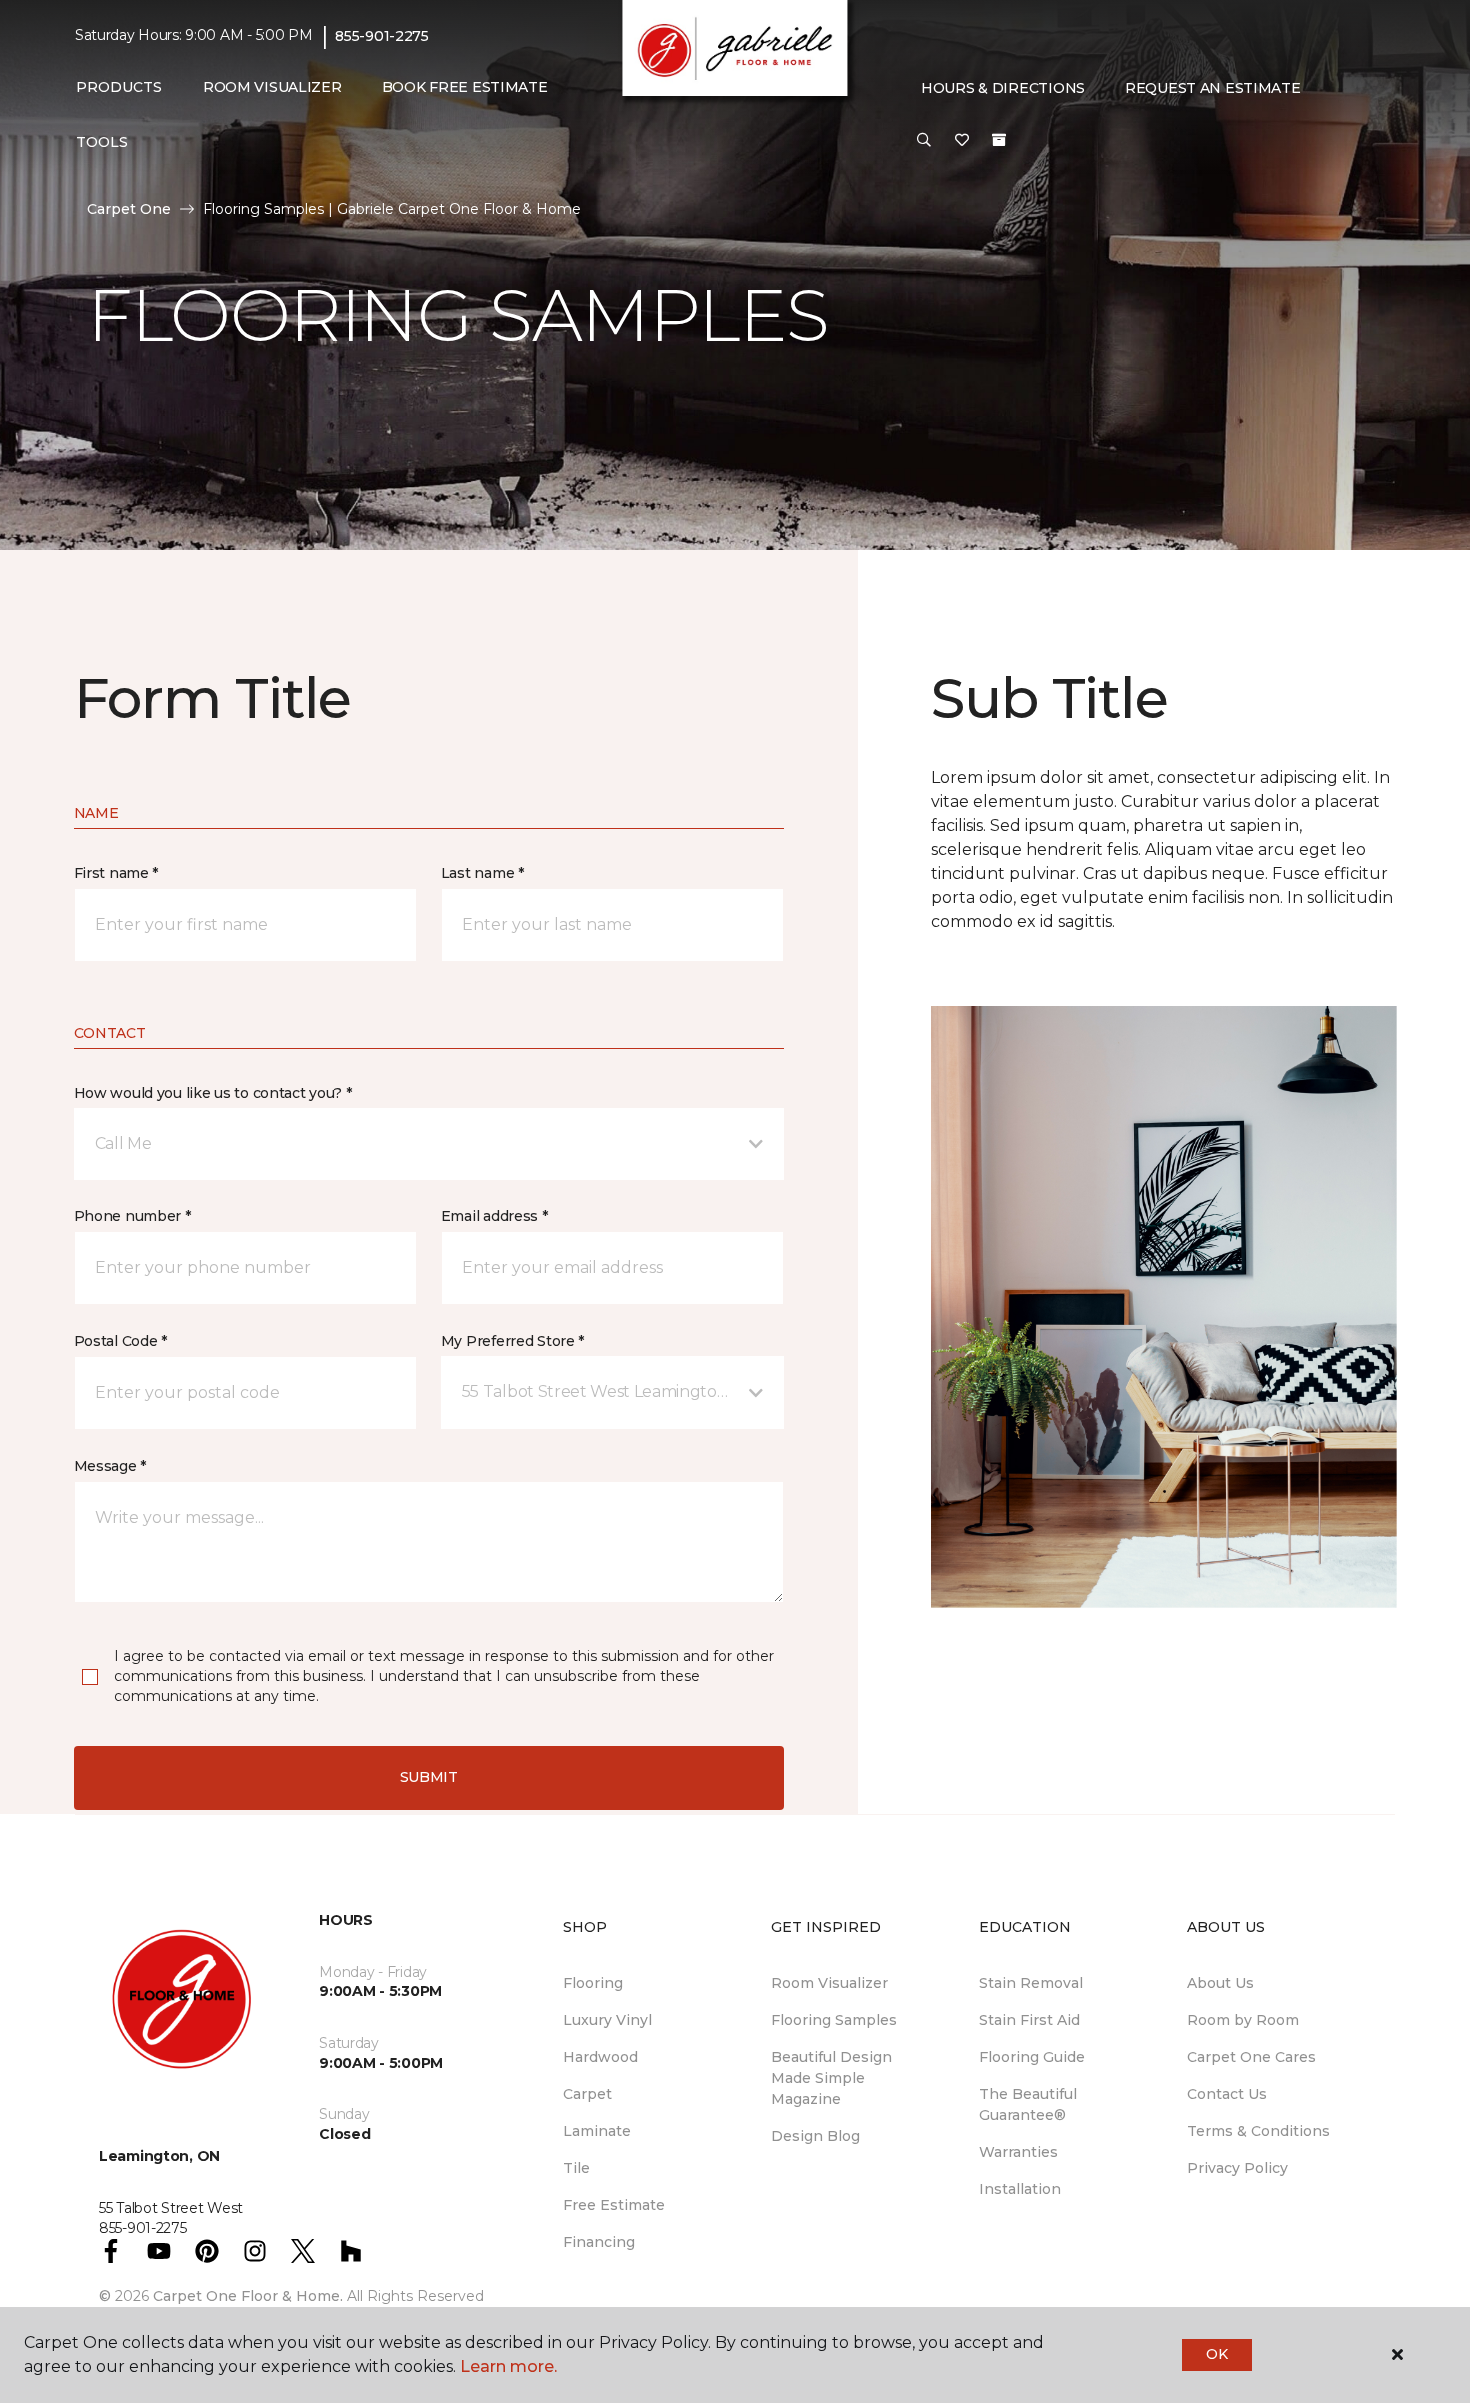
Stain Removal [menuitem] (1031, 1983)
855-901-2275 (382, 36)
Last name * (482, 873)
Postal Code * (120, 1341)
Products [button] (119, 87)
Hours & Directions (1003, 88)
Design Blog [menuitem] (815, 2136)
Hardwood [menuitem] (600, 2057)
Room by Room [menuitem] (1243, 2020)
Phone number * (132, 1216)
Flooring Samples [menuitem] (834, 2020)
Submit (429, 1777)
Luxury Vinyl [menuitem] (607, 2020)
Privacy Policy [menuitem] (1237, 2168)
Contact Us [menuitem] (1227, 2094)
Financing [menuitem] (599, 2242)
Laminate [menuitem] (597, 2131)
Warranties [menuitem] (1018, 2152)
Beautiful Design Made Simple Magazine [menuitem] (831, 2078)
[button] (924, 141)
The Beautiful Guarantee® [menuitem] (1028, 2104)
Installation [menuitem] (1020, 2189)
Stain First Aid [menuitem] (1029, 2020)
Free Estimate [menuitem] (614, 2205)
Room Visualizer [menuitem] (272, 87)
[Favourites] (962, 141)
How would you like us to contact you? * (213, 1093)
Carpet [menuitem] (587, 2094)
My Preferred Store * (512, 1341)
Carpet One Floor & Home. (248, 2296)
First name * (116, 873)
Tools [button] (102, 142)
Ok (1216, 2354)
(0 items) (999, 140)
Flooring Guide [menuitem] (1032, 2057)
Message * (110, 1466)
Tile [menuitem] (576, 2168)
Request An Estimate (1213, 88)
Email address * (494, 1216)
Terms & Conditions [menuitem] (1258, 2131)
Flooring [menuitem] (593, 1983)
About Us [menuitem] (1220, 1983)
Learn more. (508, 2366)
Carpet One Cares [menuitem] (1251, 2057)
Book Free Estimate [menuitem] (465, 87)
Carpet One (129, 209)
